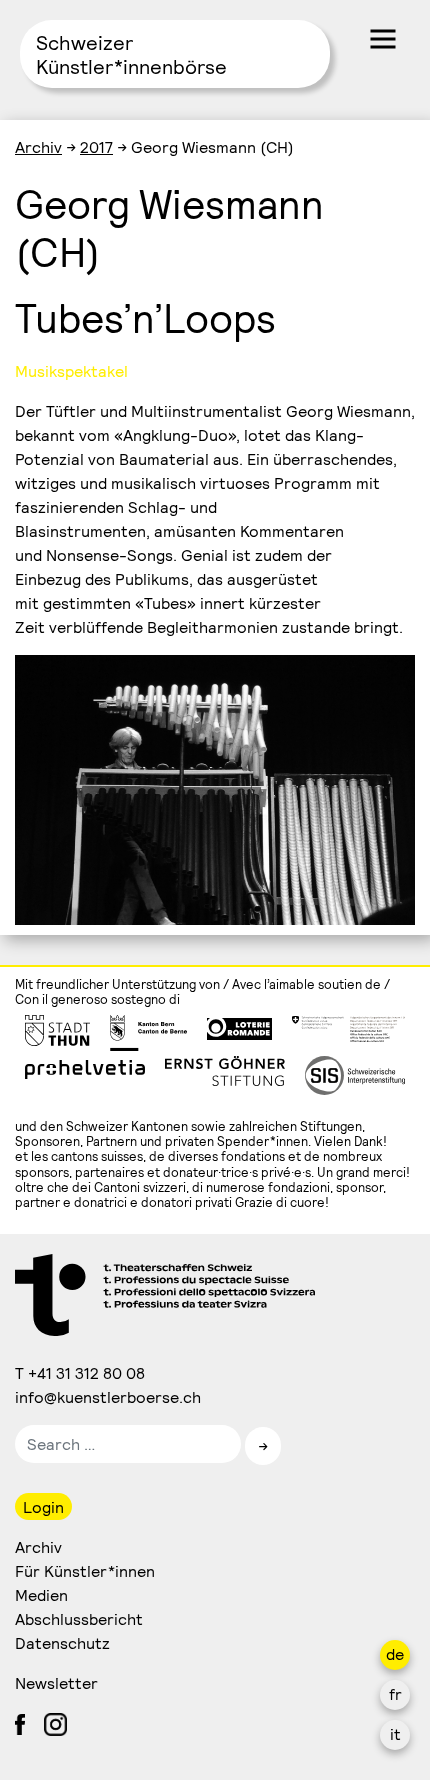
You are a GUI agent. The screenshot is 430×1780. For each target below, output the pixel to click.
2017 (96, 146)
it (395, 1733)
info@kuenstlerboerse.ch (109, 1396)
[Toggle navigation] (383, 39)
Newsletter (56, 1682)
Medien (41, 1594)
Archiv (38, 146)
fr (395, 1693)
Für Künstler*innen (85, 1570)
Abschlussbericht (79, 1618)
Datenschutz (62, 1642)
